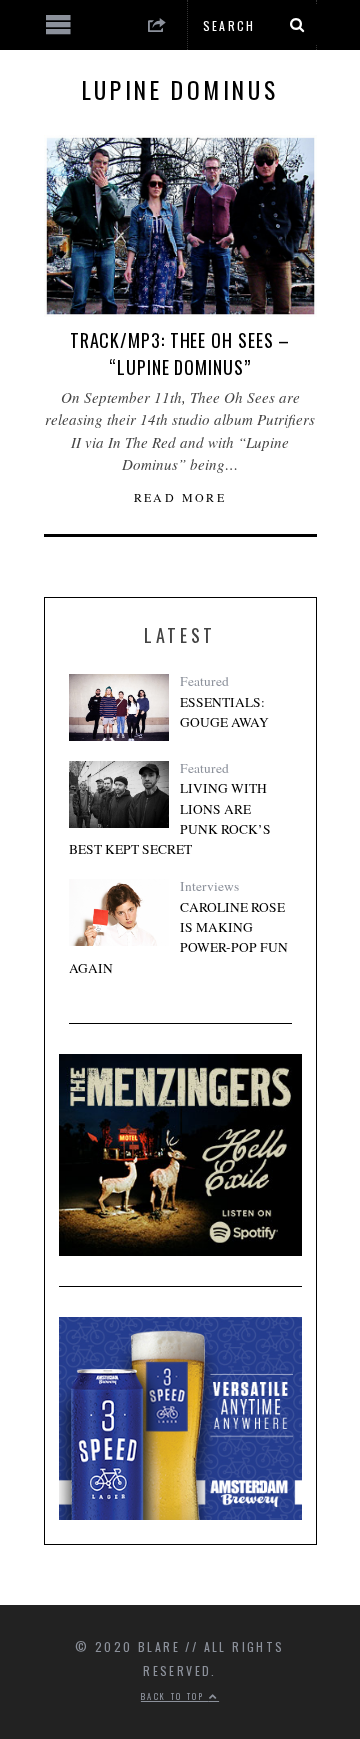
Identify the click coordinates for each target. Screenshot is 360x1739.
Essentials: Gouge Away (224, 712)
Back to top (175, 1696)
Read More (180, 497)
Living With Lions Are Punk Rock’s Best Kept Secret (170, 818)
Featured (204, 681)
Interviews (209, 886)
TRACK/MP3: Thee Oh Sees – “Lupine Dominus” (180, 353)
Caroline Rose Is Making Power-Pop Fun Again (178, 937)
